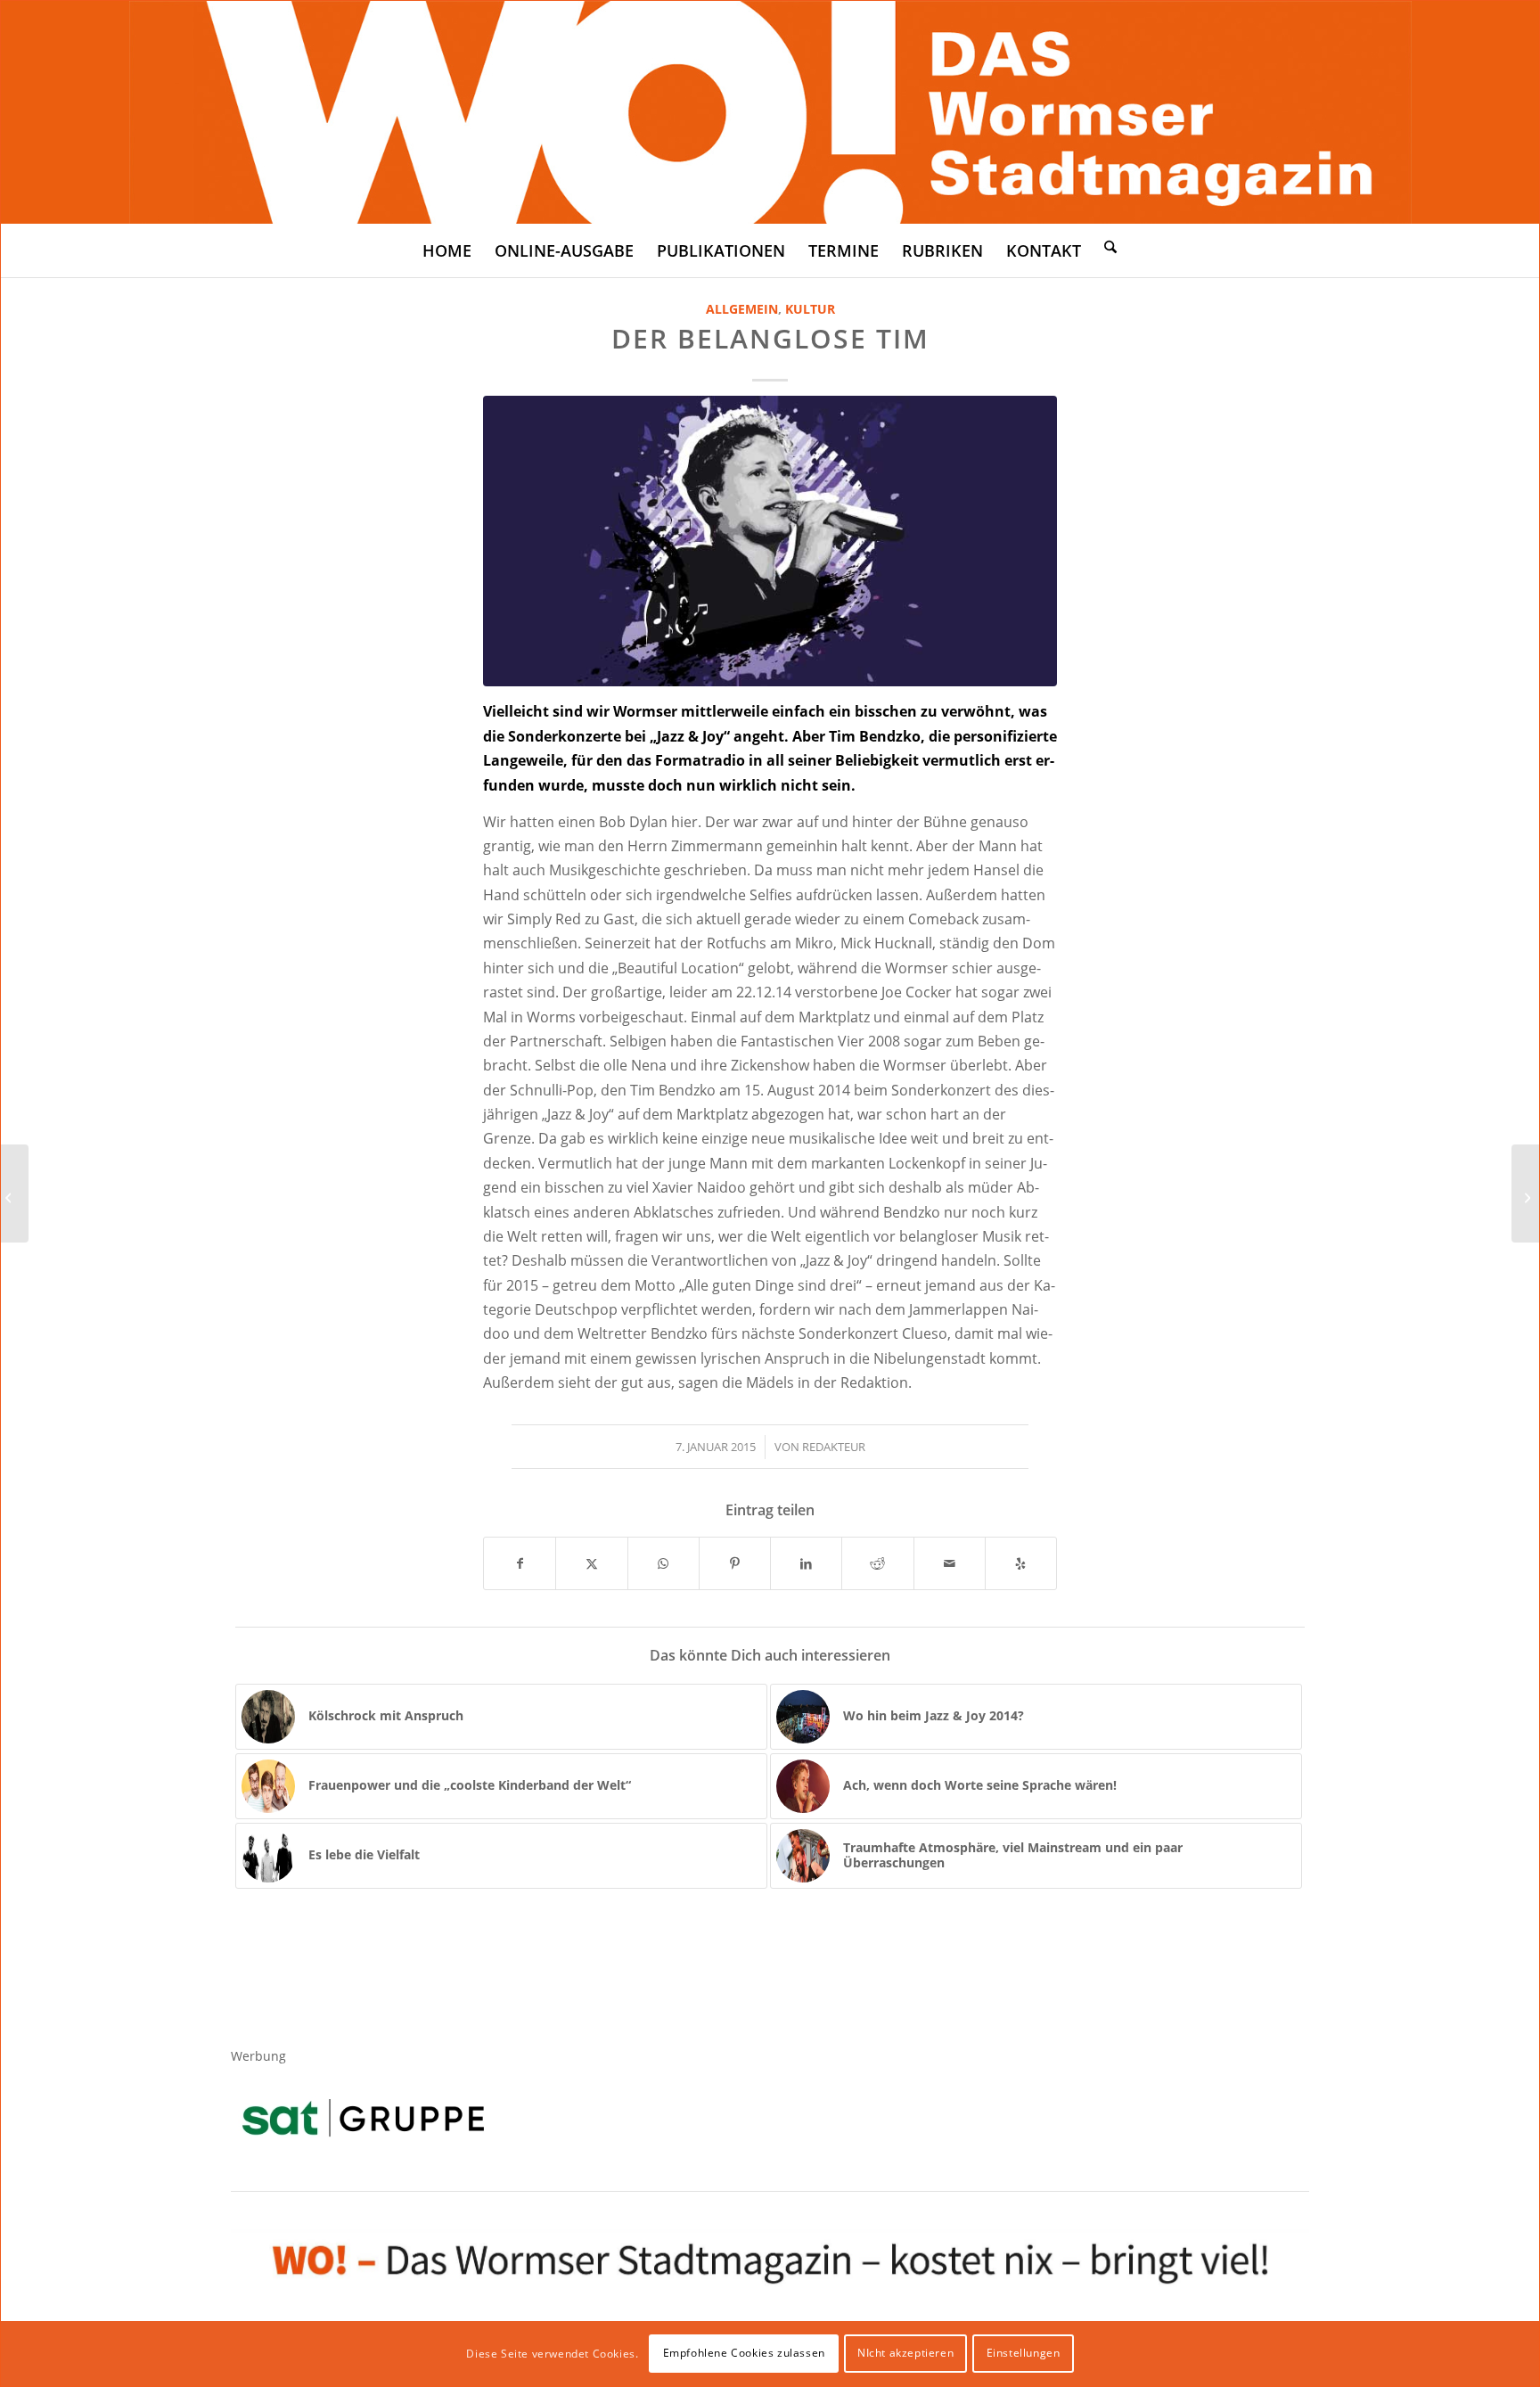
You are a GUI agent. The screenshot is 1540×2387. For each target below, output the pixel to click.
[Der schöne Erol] (15, 1193)
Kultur (810, 309)
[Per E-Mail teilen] (950, 1563)
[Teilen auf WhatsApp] (664, 1563)
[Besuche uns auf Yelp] (1021, 1563)
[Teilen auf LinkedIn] (806, 1563)
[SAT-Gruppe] (363, 2117)
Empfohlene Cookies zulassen (744, 2353)
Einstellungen (1024, 2353)
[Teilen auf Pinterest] (735, 1563)
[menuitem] (447, 250)
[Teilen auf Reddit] (877, 1563)
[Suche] (1110, 246)
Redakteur (834, 1447)
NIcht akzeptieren (905, 2353)
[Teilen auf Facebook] (520, 1563)
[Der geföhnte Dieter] (1525, 1193)
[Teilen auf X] (591, 1563)
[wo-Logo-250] (770, 112)
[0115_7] (770, 541)
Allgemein (742, 309)
